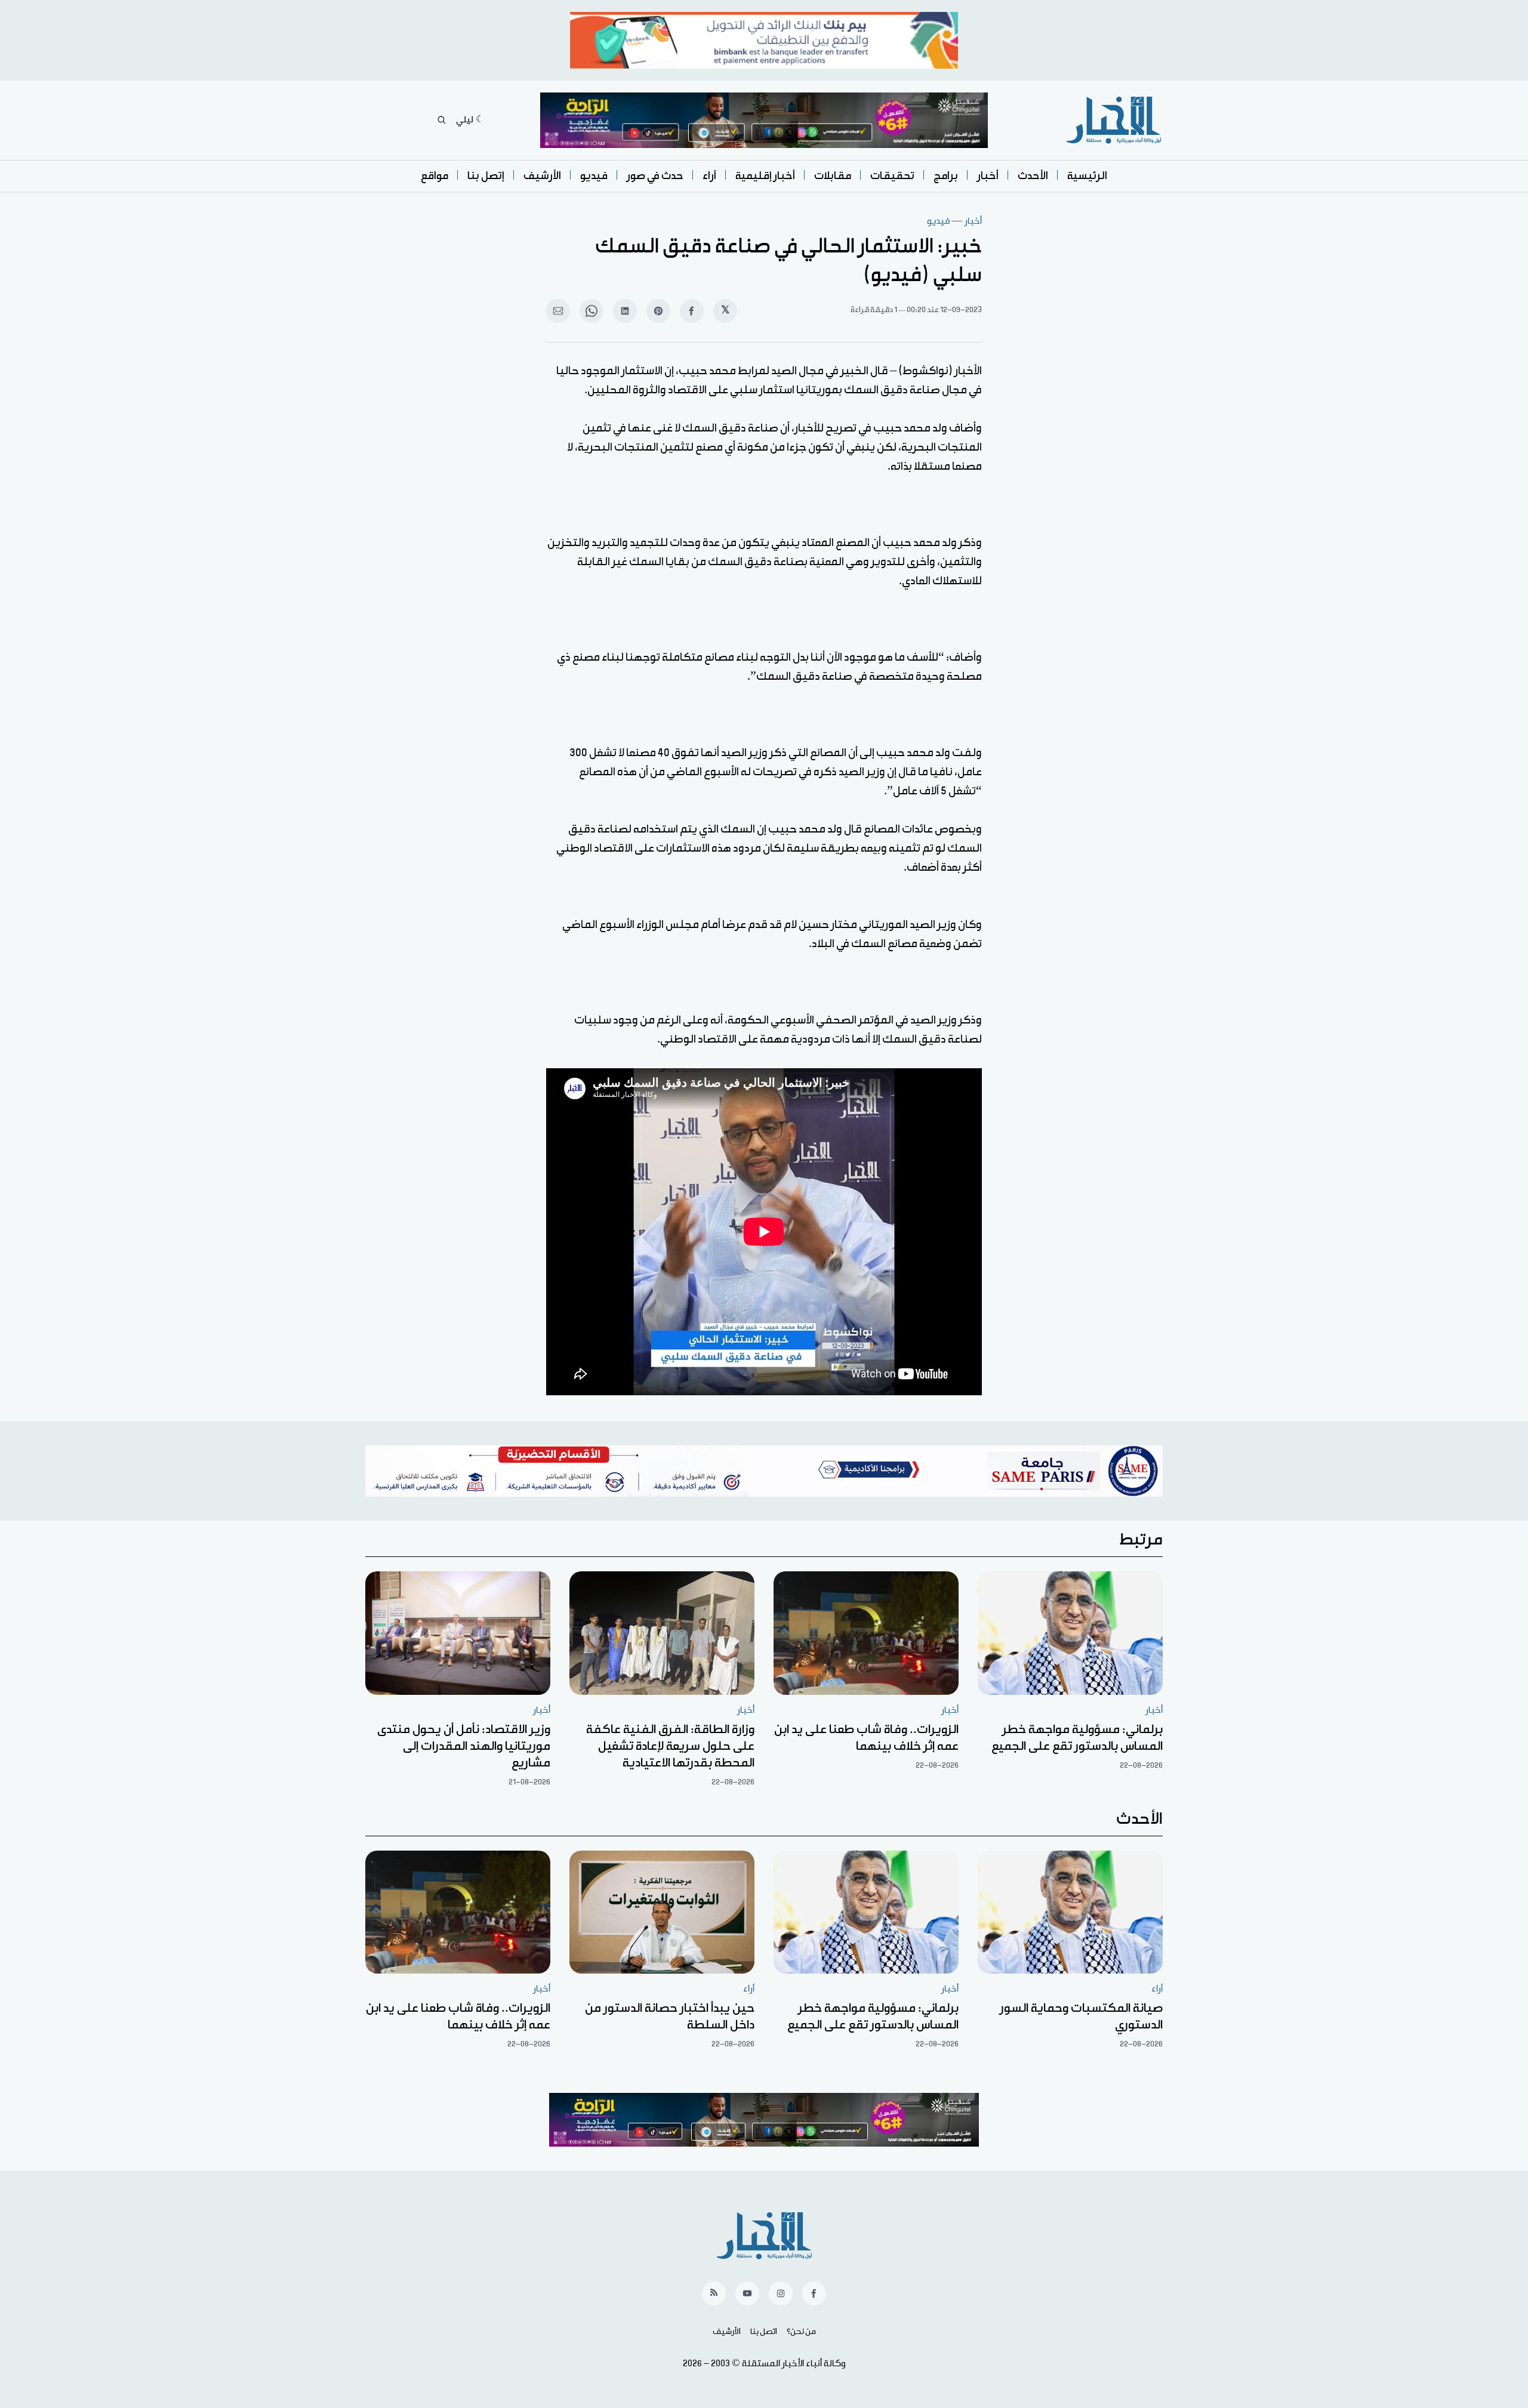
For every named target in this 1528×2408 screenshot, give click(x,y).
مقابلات (833, 176)
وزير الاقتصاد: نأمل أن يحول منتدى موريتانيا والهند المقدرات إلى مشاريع (464, 1746)
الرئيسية (1087, 176)
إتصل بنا (486, 176)
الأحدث (1033, 176)
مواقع (435, 176)
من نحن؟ (801, 2332)
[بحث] (442, 120)
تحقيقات (892, 176)
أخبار (988, 176)
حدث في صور (655, 176)
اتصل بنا (764, 2332)
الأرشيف (542, 176)
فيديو (594, 176)
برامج (946, 176)
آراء (709, 176)
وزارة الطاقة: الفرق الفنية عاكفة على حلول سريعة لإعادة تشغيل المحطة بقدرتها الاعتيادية (670, 1746)
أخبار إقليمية (765, 176)
